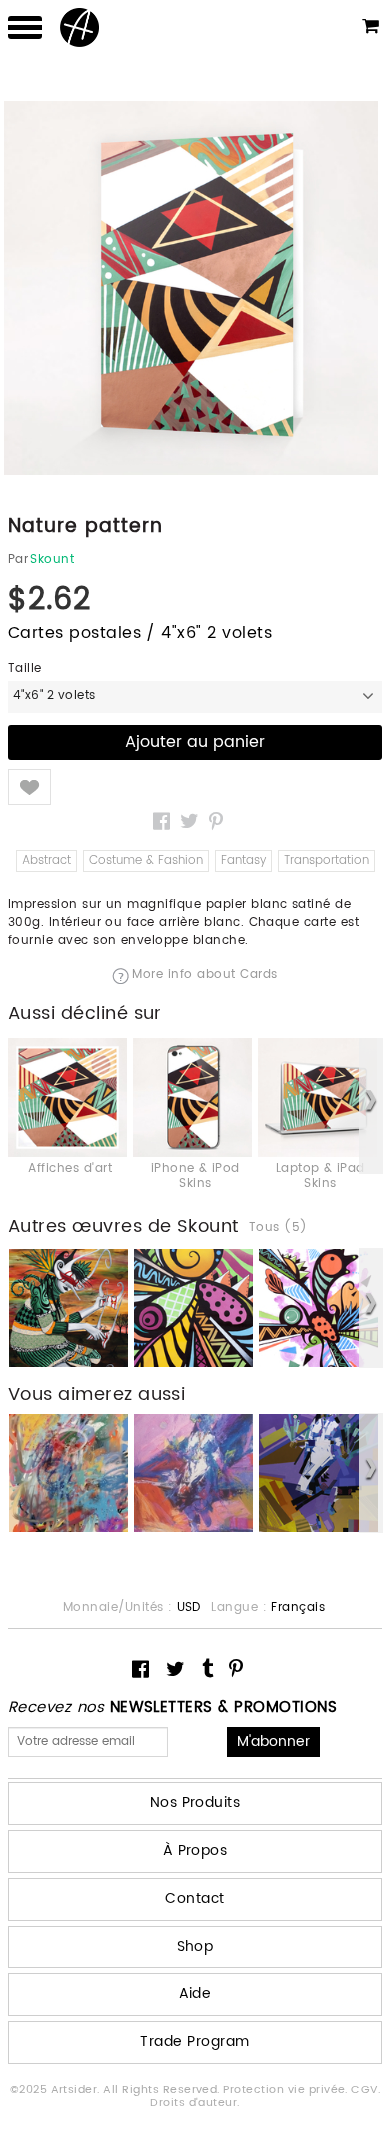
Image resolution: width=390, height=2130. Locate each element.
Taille (25, 669)
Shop (195, 1946)
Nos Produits (195, 1802)
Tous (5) (278, 1228)
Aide (195, 1993)
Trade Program (194, 2041)
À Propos (195, 1850)
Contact (194, 1898)
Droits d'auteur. (195, 2103)
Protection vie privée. (287, 2090)
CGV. (365, 2090)
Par (18, 560)
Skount (52, 560)
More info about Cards (204, 976)
